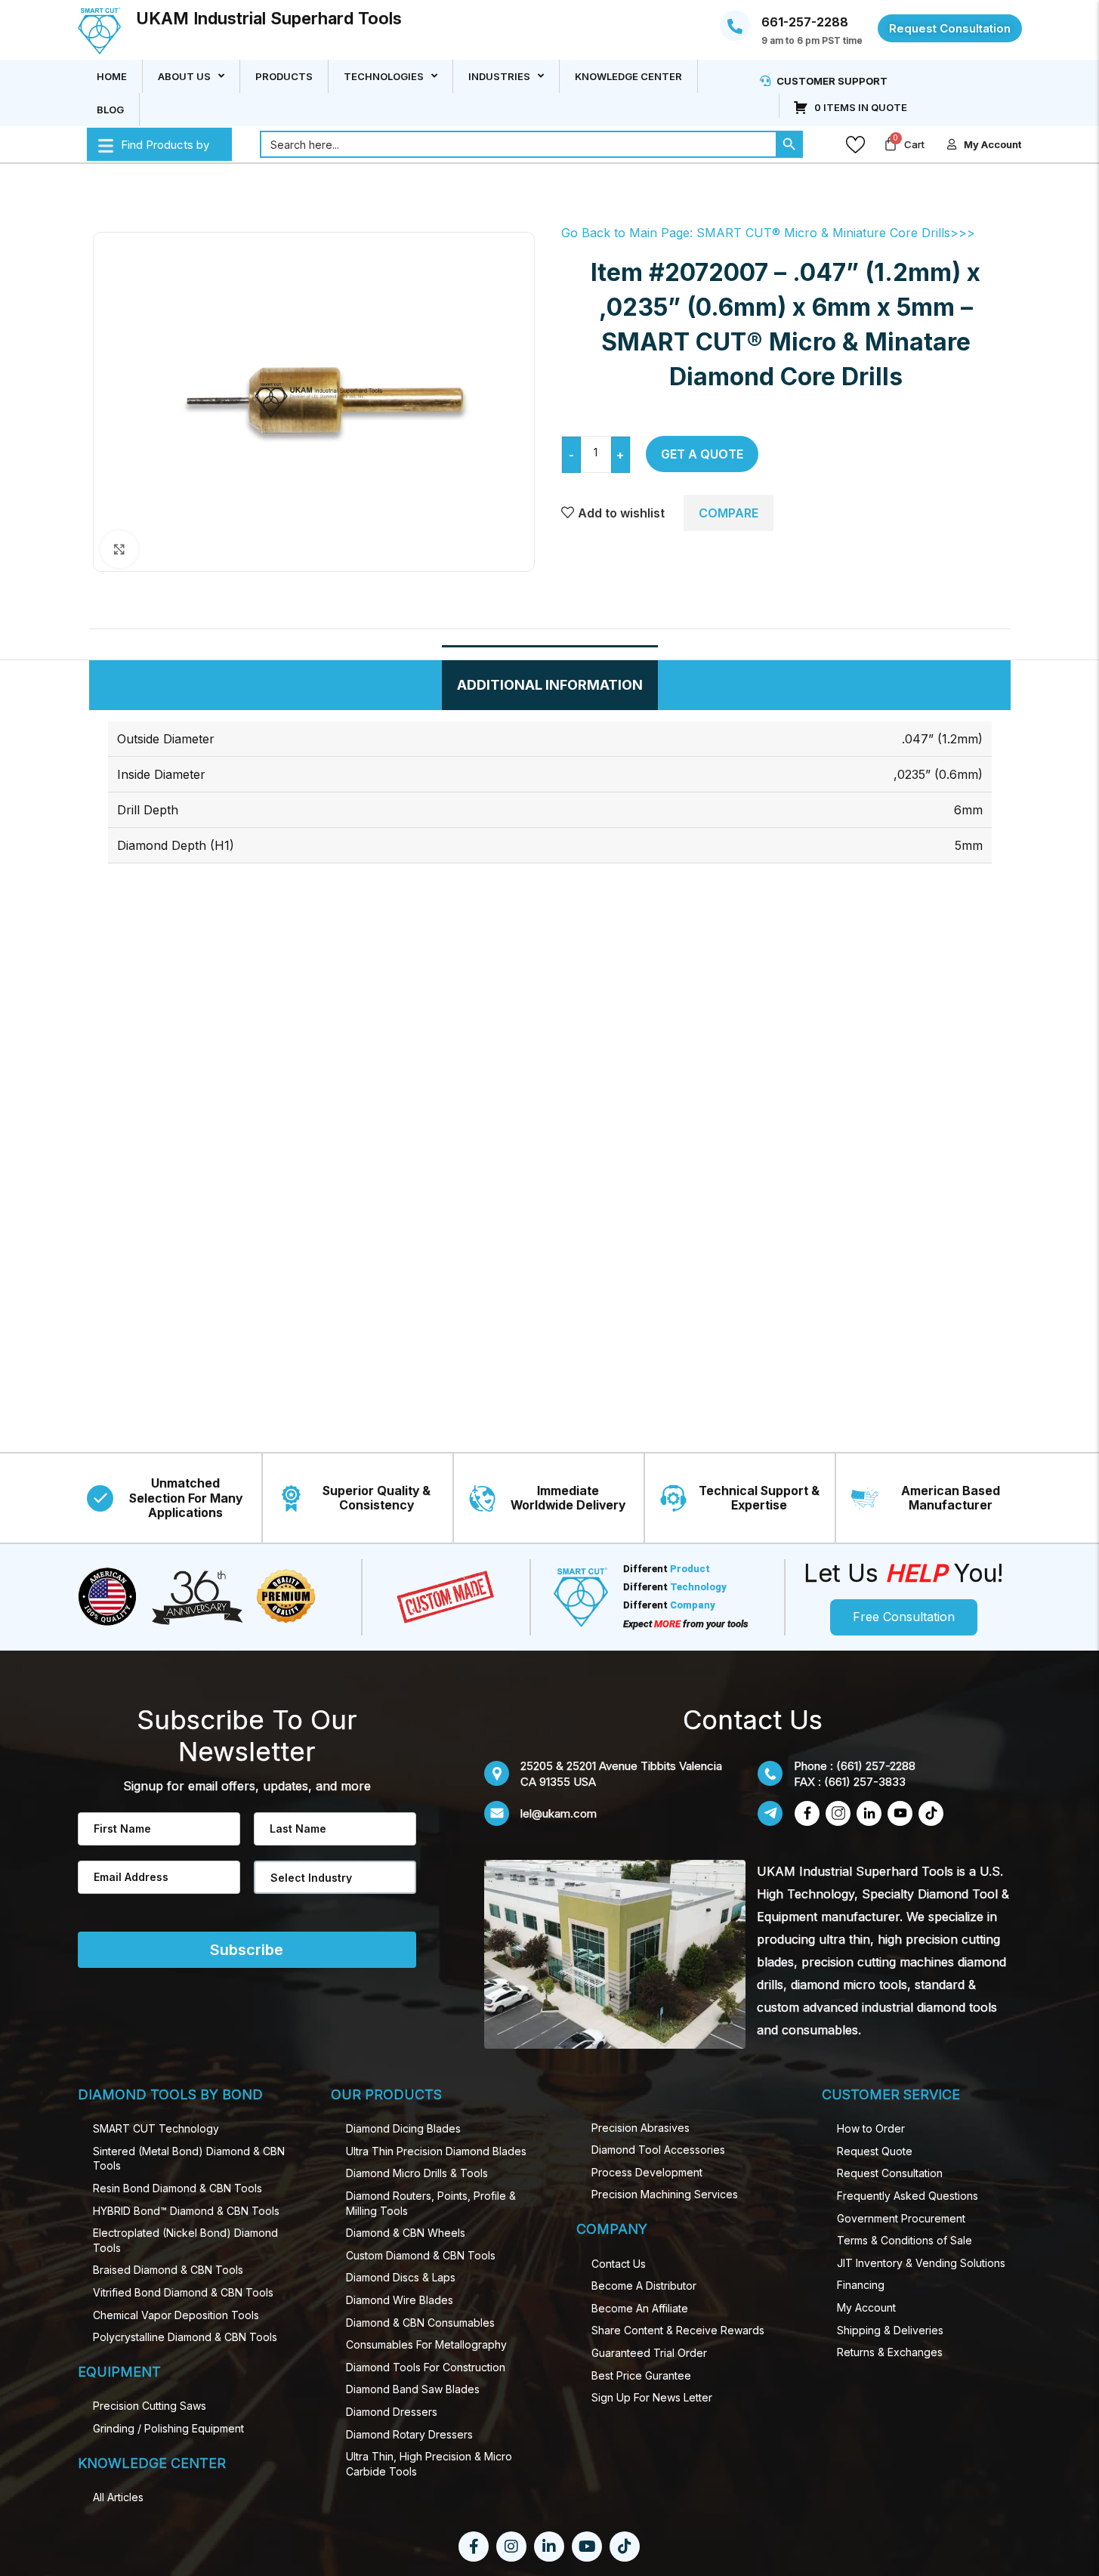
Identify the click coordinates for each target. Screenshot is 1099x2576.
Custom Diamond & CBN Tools (421, 2255)
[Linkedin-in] (549, 2547)
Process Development (647, 2172)
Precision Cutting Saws (150, 2406)
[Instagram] (511, 2547)
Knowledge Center (628, 76)
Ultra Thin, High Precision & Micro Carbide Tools (429, 2464)
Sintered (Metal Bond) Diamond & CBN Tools (189, 2159)
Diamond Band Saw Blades (413, 2389)
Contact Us (619, 2264)
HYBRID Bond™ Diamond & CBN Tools (186, 2211)
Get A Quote (702, 454)
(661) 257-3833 (865, 1782)
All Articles (118, 2497)
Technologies (384, 76)
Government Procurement (901, 2218)
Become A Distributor (644, 2286)
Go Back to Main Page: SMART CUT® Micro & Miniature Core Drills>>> (768, 233)
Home (112, 76)
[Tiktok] (625, 2547)
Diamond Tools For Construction (426, 2367)
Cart (914, 144)
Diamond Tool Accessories (658, 2150)
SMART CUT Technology (156, 2128)
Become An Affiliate (640, 2308)
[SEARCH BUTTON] (789, 144)
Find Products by (165, 145)
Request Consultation (890, 2173)
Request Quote (875, 2151)
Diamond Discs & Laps (401, 2277)
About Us (184, 76)
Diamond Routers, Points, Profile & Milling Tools (431, 2203)
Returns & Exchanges (890, 2352)
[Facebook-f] (474, 2547)
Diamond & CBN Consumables (420, 2323)
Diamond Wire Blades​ (400, 2300)
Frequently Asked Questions (908, 2196)
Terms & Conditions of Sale (905, 2240)
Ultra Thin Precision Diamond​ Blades (436, 2151)
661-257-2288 (805, 23)
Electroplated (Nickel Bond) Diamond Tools (185, 2240)
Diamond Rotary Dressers (409, 2434)
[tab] (550, 685)
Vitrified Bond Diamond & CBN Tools (183, 2292)
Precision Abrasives (641, 2128)
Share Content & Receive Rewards (678, 2330)
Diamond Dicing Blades (403, 2128)
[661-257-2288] (735, 26)
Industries (499, 76)
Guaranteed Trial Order (649, 2353)
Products (284, 76)
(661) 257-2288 (876, 1766)
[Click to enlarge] (119, 549)
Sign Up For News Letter (652, 2397)
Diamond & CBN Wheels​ (406, 2233)
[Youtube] (587, 2547)
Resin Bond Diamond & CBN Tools (178, 2188)
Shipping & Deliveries (890, 2330)
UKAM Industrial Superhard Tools (269, 18)
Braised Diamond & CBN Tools (168, 2270)
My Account (866, 2307)
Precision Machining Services (665, 2194)
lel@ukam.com (559, 1813)
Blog (110, 110)
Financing (861, 2285)
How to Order (871, 2128)
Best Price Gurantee (641, 2375)
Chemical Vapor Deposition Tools (176, 2315)
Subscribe (247, 1950)
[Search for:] (518, 144)
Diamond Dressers (392, 2412)
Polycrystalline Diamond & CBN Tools (185, 2337)
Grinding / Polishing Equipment (168, 2428)
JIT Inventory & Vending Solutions (921, 2263)
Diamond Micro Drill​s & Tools (417, 2173)
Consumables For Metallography (426, 2344)
